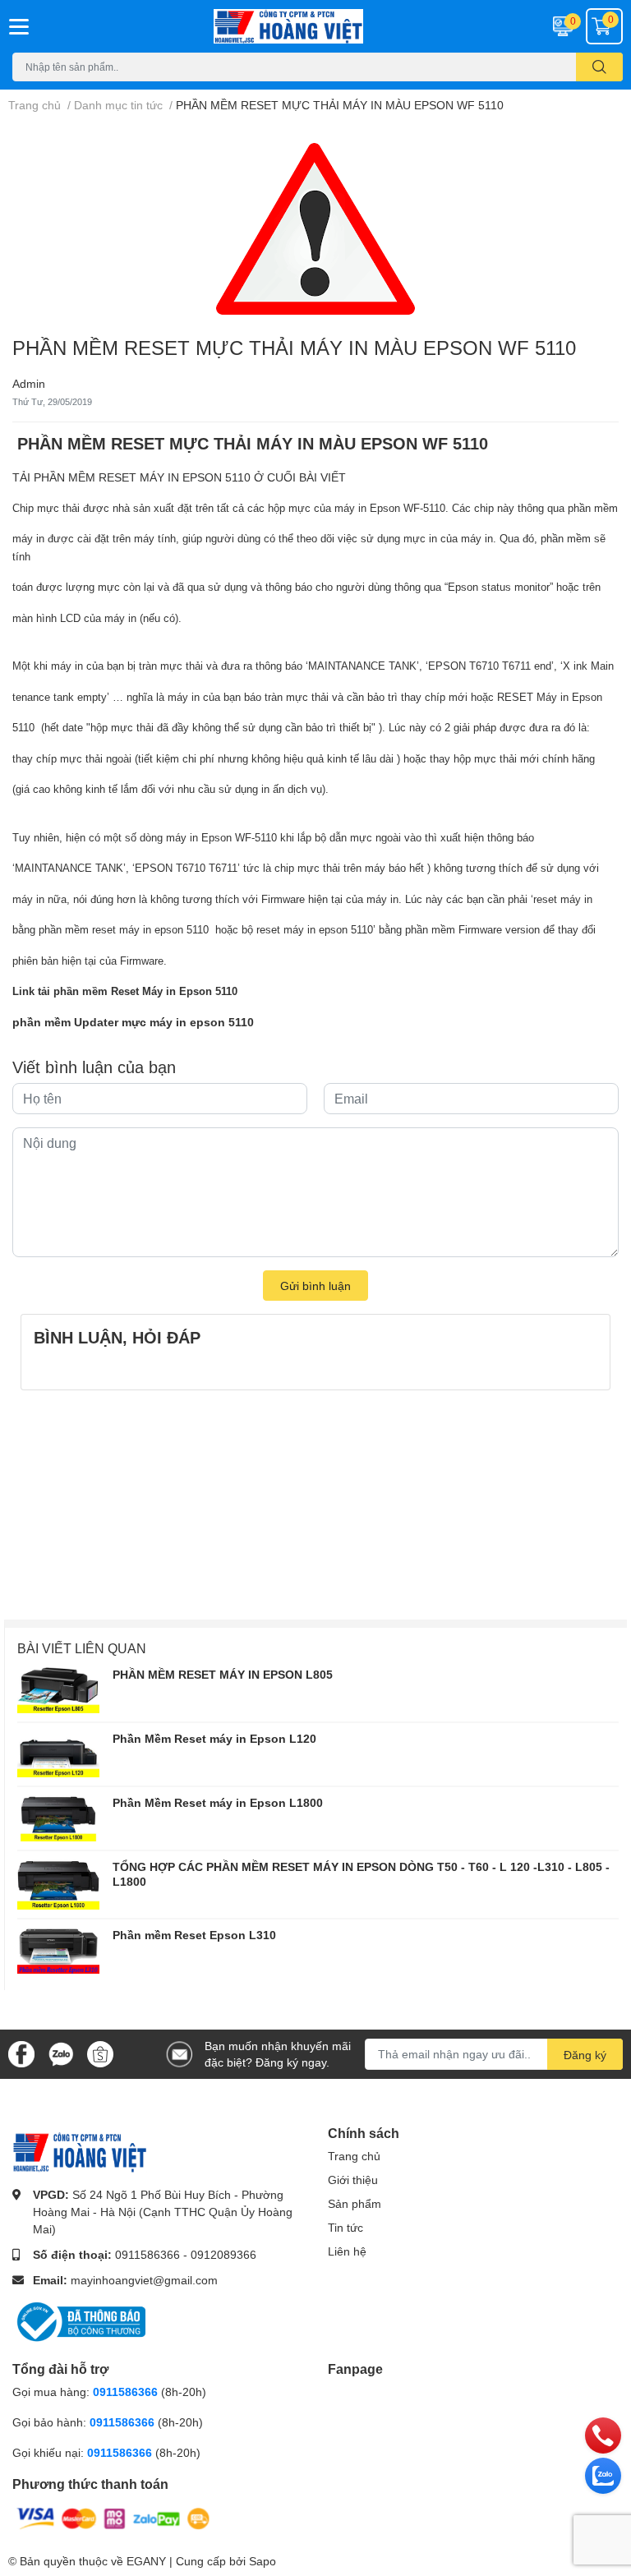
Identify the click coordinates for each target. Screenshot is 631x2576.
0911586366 (147, 2254)
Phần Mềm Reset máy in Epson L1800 (218, 1802)
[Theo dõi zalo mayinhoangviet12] (61, 2053)
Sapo (263, 2561)
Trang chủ (354, 2156)
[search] (599, 67)
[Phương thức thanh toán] (113, 2517)
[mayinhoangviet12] (315, 26)
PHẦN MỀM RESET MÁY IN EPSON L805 (223, 1674)
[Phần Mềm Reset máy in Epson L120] (58, 1754)
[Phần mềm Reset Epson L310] (58, 1951)
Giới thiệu (353, 2180)
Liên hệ (347, 2251)
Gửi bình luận (315, 1286)
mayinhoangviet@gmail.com (144, 2280)
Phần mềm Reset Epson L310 (194, 1935)
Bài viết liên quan (82, 1648)
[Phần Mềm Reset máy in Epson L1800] (58, 1818)
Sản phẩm (355, 2203)
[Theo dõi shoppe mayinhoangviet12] (100, 2054)
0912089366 (223, 2254)
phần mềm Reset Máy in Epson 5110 (145, 991)
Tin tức (345, 2227)
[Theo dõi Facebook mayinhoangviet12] (21, 2053)
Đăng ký (585, 2055)
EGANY (146, 2561)
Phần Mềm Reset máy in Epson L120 (214, 1738)
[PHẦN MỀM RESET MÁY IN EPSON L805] (58, 1690)
